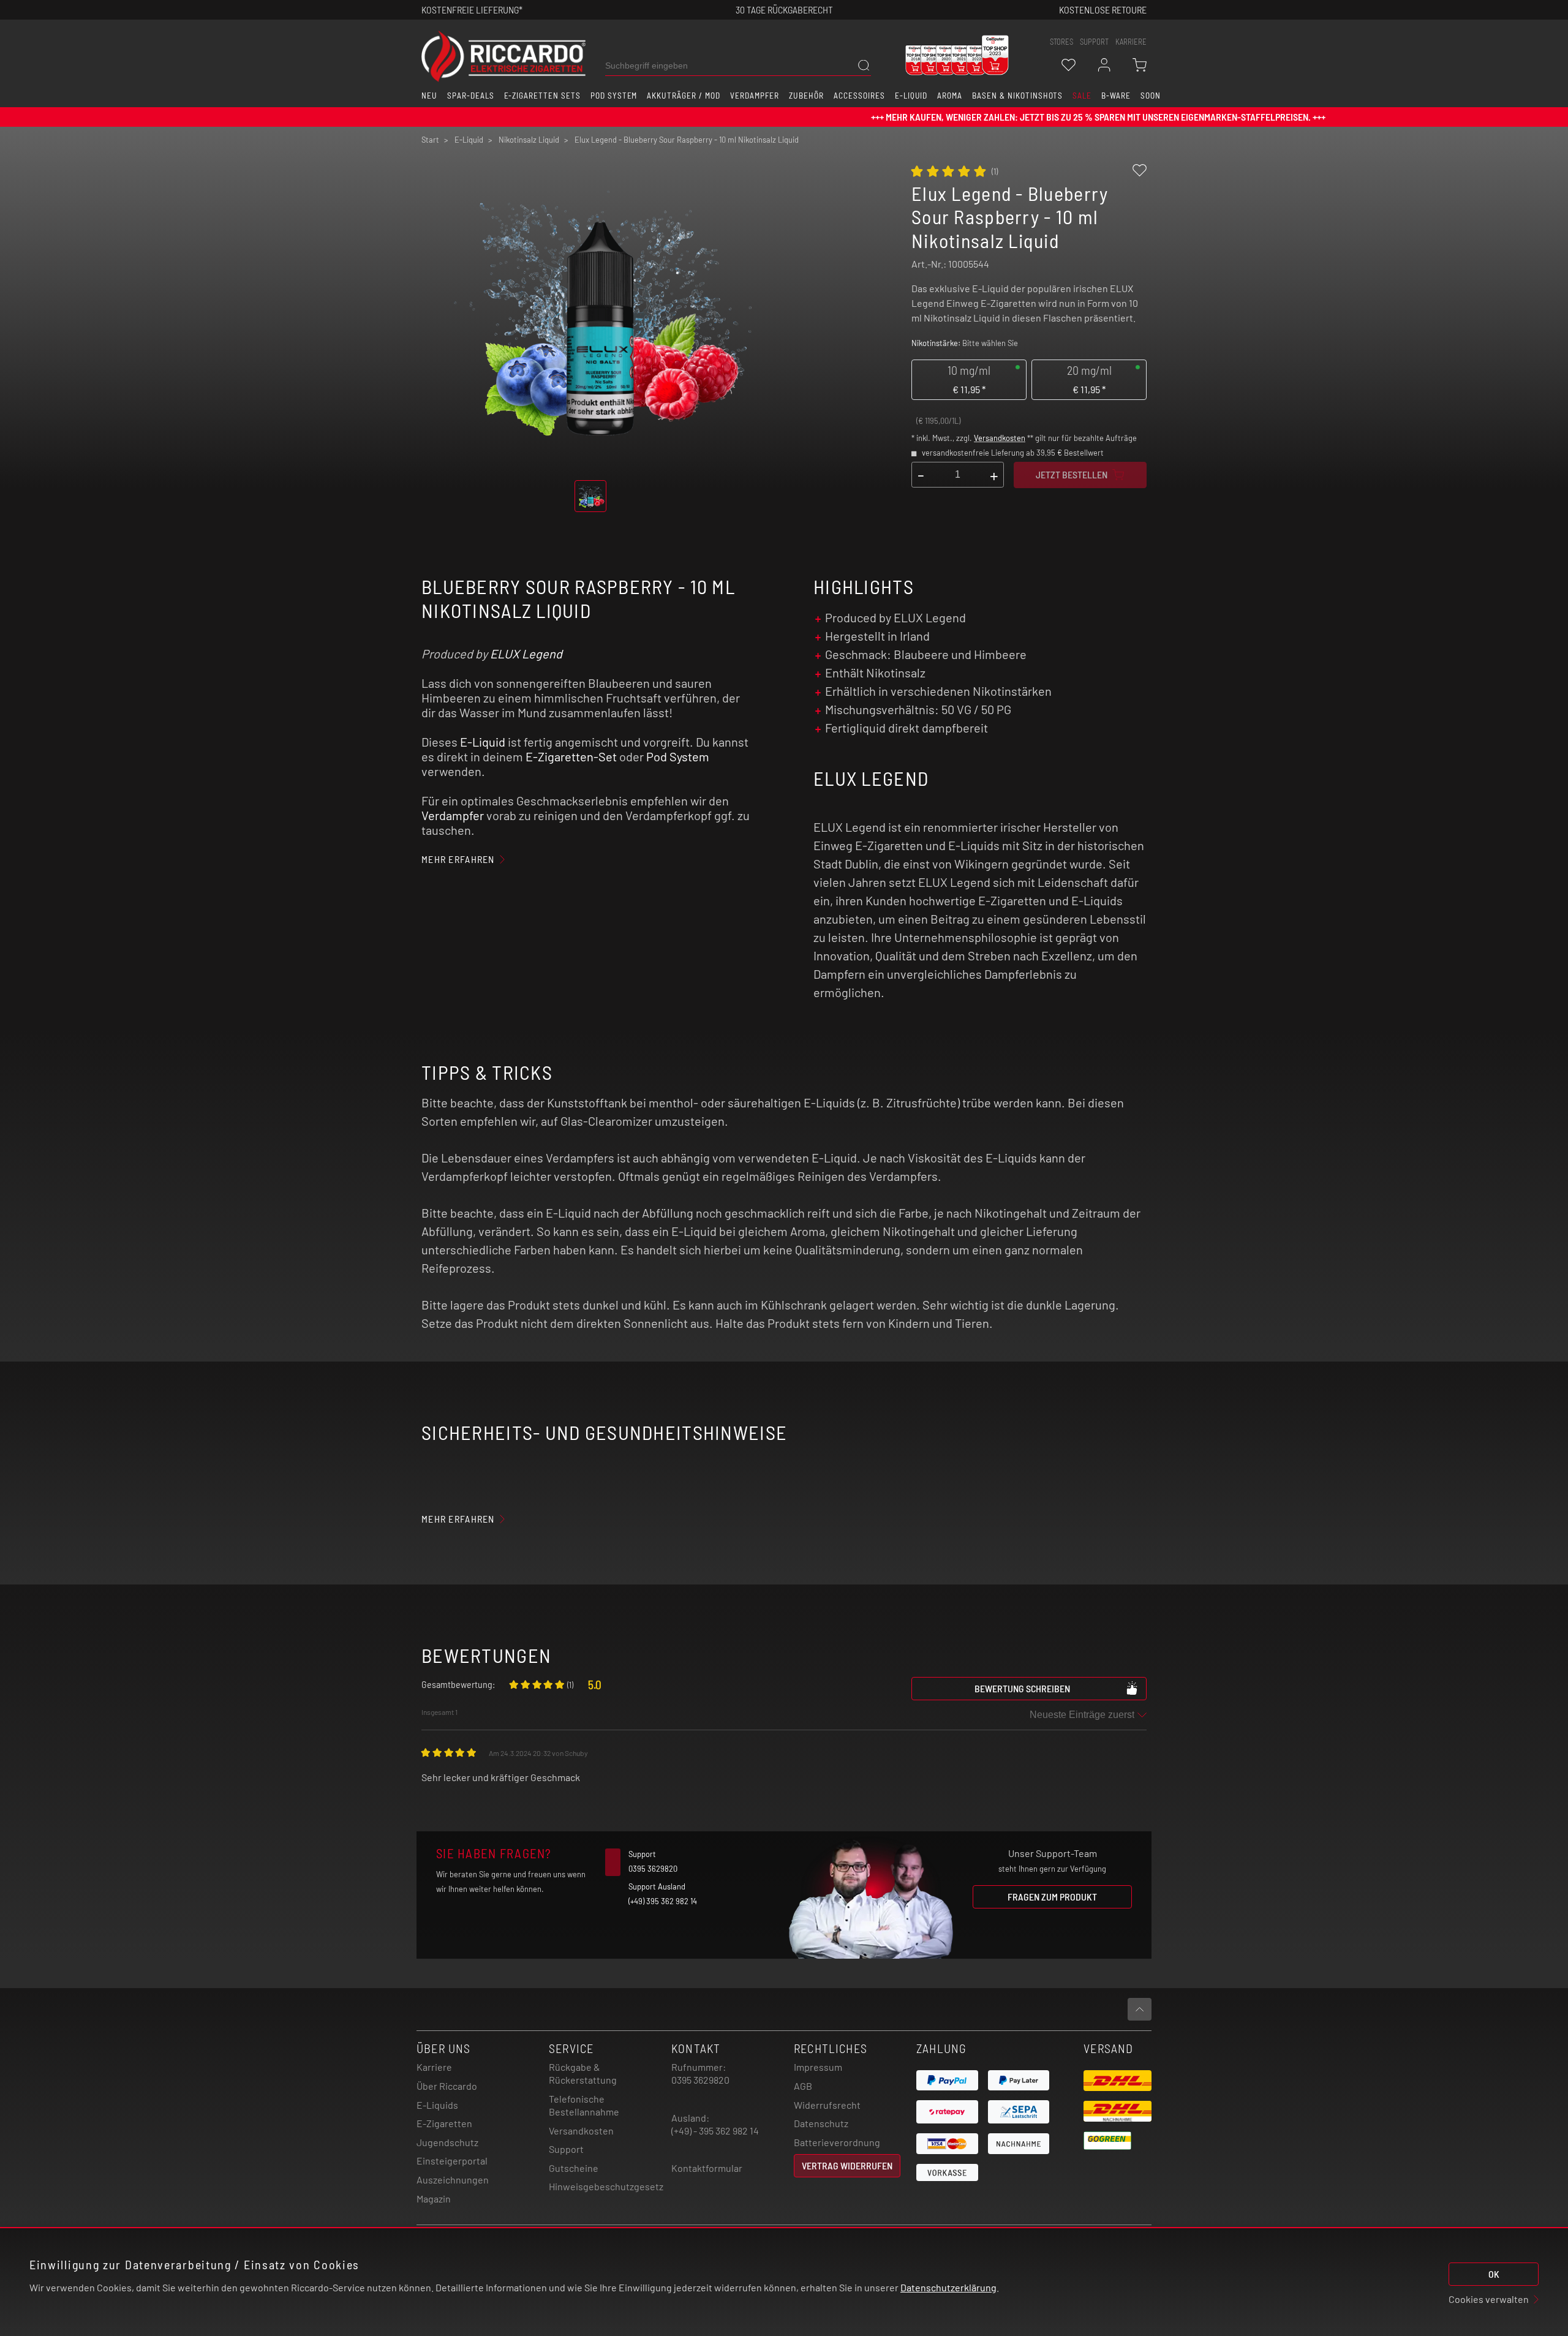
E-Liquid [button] (911, 96)
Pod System (678, 756)
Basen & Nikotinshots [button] (1017, 96)
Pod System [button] (614, 96)
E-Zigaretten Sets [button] (542, 96)
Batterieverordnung (837, 2142)
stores (1061, 42)
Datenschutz (821, 2123)
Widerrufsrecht (827, 2105)
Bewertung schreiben (1022, 1688)
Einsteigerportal (452, 2161)
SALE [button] (1082, 96)
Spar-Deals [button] (471, 96)
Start (430, 140)
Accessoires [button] (859, 96)
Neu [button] (429, 96)
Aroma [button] (950, 96)
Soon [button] (1151, 96)
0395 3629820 (700, 2080)
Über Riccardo (447, 2086)
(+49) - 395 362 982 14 (715, 2131)
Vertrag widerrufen (847, 2165)
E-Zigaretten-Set (571, 756)
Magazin (434, 2198)
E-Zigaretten (444, 2123)
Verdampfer (453, 815)
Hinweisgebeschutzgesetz (606, 2186)
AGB (803, 2086)
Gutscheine (574, 2168)
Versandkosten (1000, 438)
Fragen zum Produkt (1052, 1897)
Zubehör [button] (806, 96)
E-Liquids (437, 2105)
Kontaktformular (707, 2168)
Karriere (1131, 42)
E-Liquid (483, 742)
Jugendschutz (447, 2142)
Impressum (818, 2067)
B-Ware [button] (1116, 96)
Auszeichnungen (453, 2180)
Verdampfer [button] (755, 96)
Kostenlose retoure (1103, 9)
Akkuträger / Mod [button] (683, 96)
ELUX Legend (526, 654)
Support (566, 2149)
